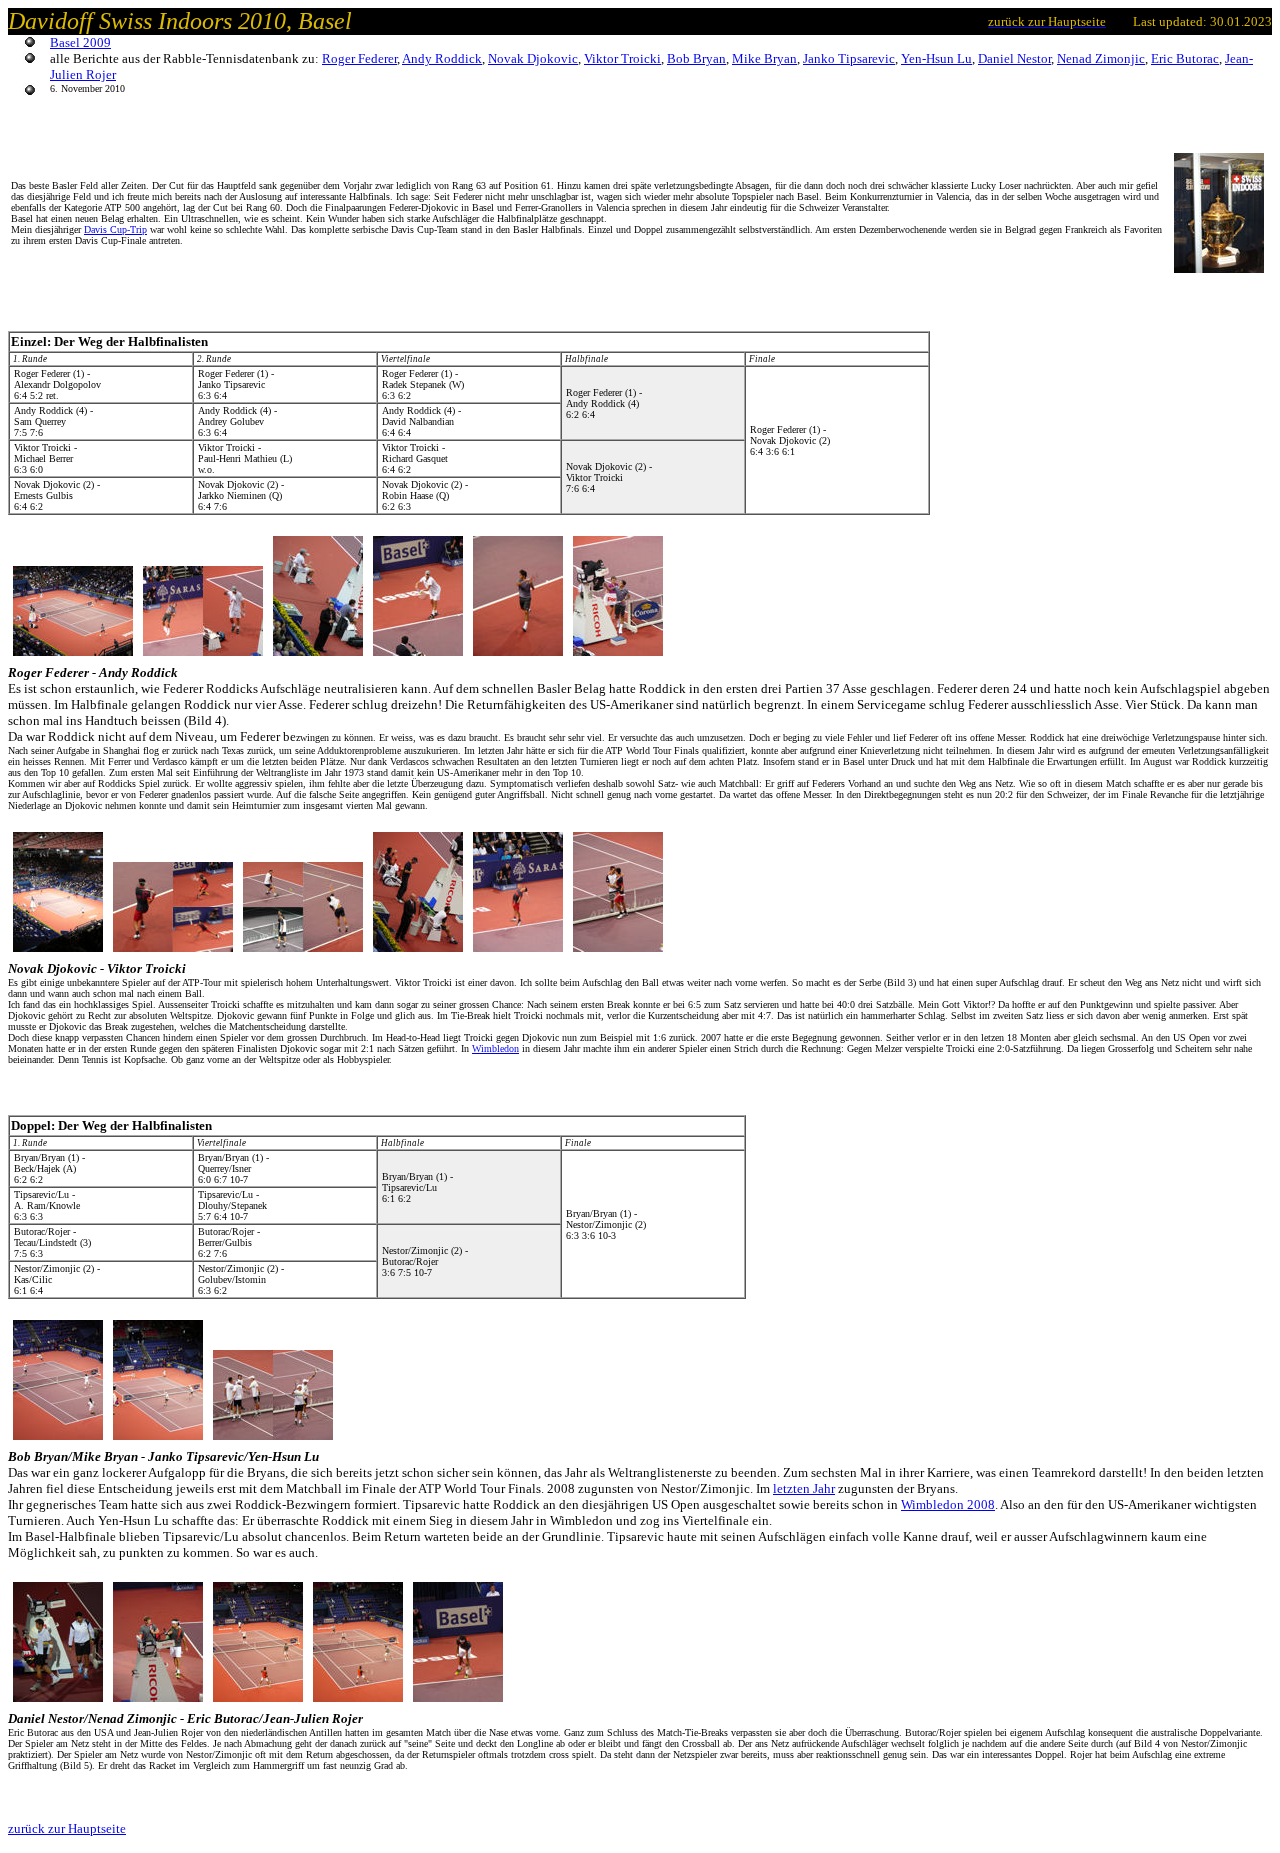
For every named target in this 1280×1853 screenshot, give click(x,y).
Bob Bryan (696, 58)
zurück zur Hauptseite (67, 1828)
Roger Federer (359, 58)
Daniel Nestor (1014, 58)
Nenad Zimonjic (1101, 58)
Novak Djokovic (533, 58)
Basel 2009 (80, 42)
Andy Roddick (442, 58)
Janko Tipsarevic (849, 58)
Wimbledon (495, 1048)
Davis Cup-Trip (115, 229)
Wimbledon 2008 (948, 1504)
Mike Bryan (764, 58)
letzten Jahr (804, 1488)
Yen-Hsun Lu (936, 58)
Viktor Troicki (622, 58)
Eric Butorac (1185, 58)
